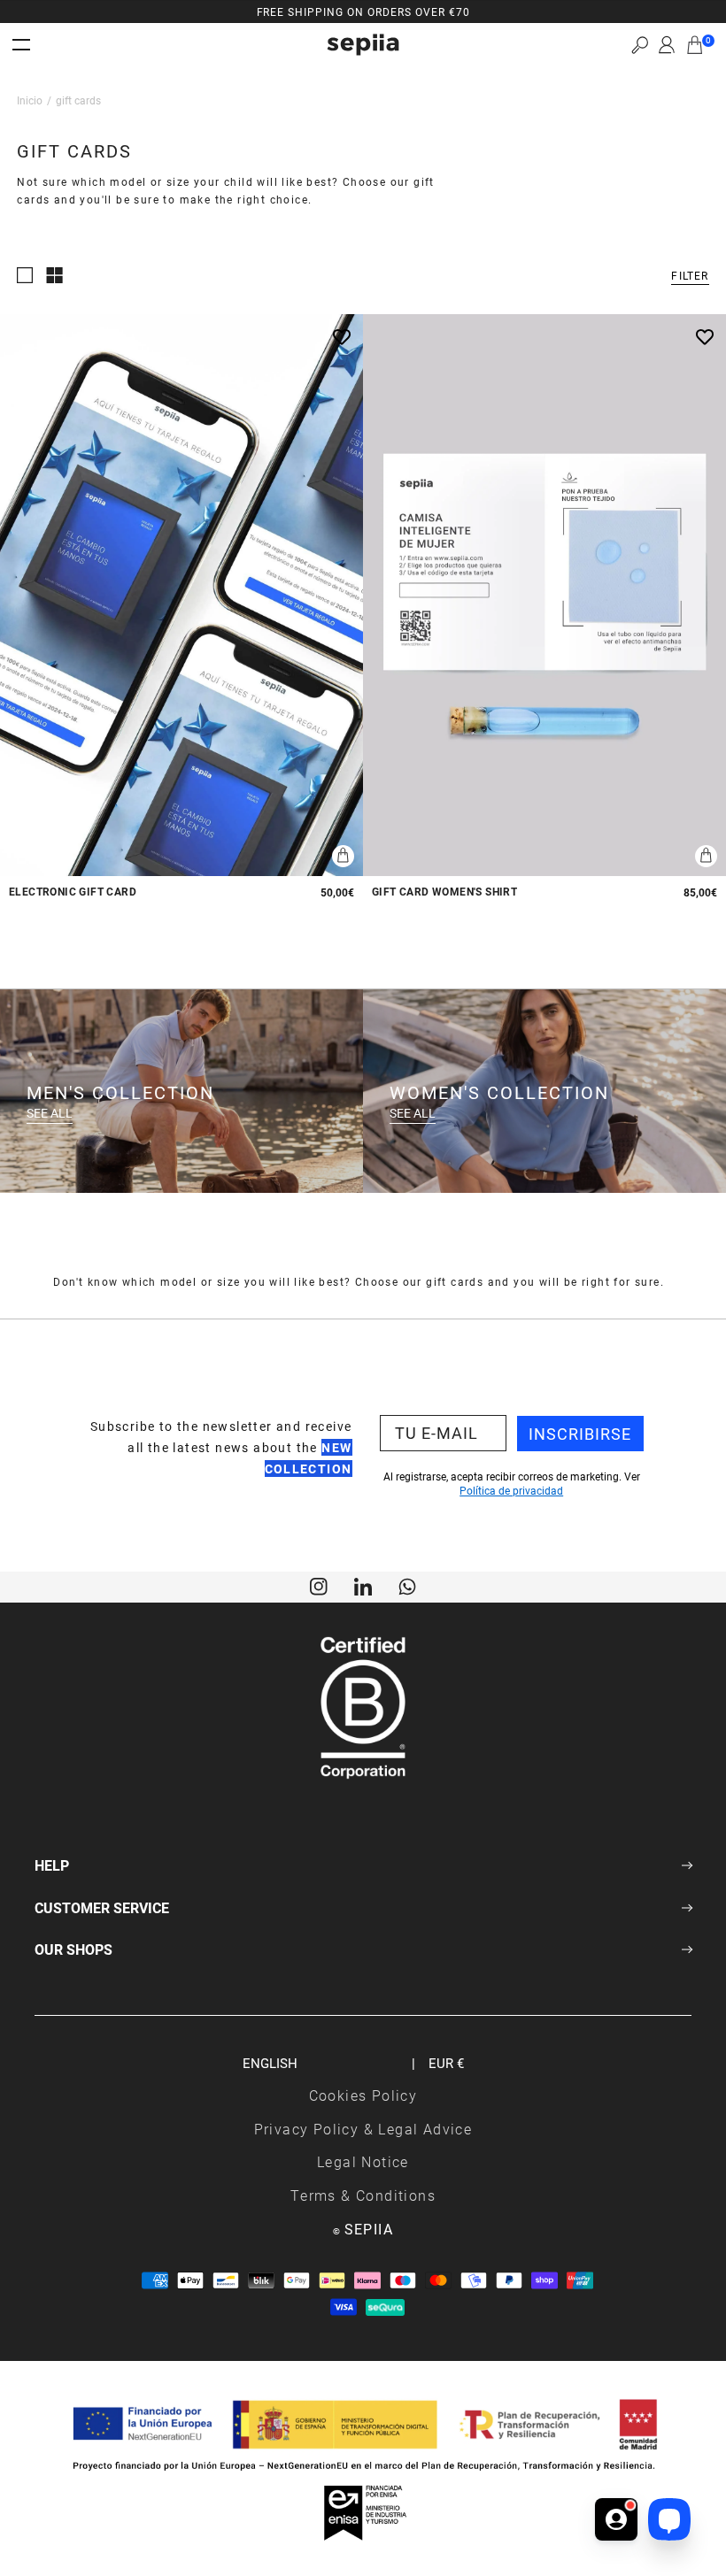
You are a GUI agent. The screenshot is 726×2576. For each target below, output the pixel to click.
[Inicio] (363, 45)
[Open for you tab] (616, 2515)
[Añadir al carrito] (343, 856)
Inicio (30, 100)
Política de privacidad (511, 1490)
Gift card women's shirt (444, 892)
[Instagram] (319, 1585)
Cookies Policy (363, 2095)
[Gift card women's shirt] (544, 596)
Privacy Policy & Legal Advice (363, 2129)
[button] (640, 45)
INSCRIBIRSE (580, 1434)
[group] (363, 12)
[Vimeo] (363, 1585)
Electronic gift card (73, 892)
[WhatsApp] (407, 1585)
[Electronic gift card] (181, 596)
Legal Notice (363, 2161)
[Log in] (667, 45)
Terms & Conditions (363, 2195)
